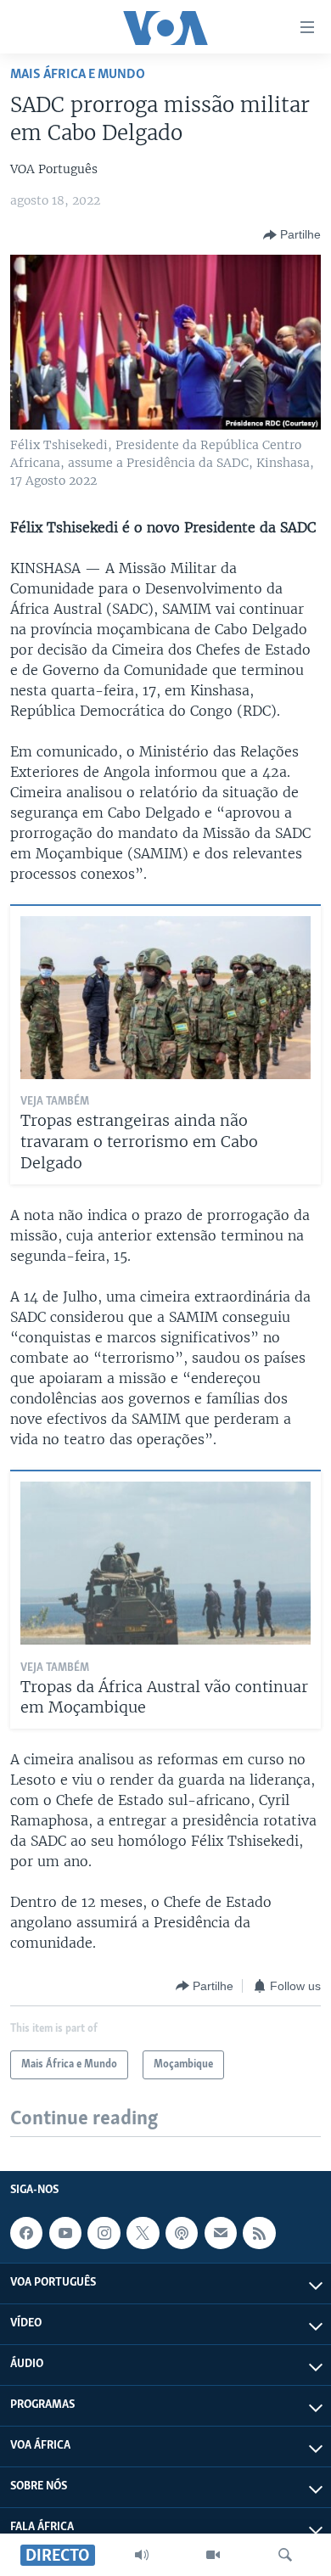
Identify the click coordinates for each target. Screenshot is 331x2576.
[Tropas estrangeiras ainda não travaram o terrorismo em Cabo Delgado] (165, 998)
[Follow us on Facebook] (26, 2233)
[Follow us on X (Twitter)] (143, 2233)
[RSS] (259, 2233)
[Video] (213, 2555)
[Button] (292, 235)
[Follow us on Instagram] (104, 2233)
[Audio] (142, 2555)
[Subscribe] (221, 2233)
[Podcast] (182, 2233)
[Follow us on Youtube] (65, 2233)
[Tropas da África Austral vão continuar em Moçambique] (165, 1563)
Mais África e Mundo (78, 74)
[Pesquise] (285, 2555)
